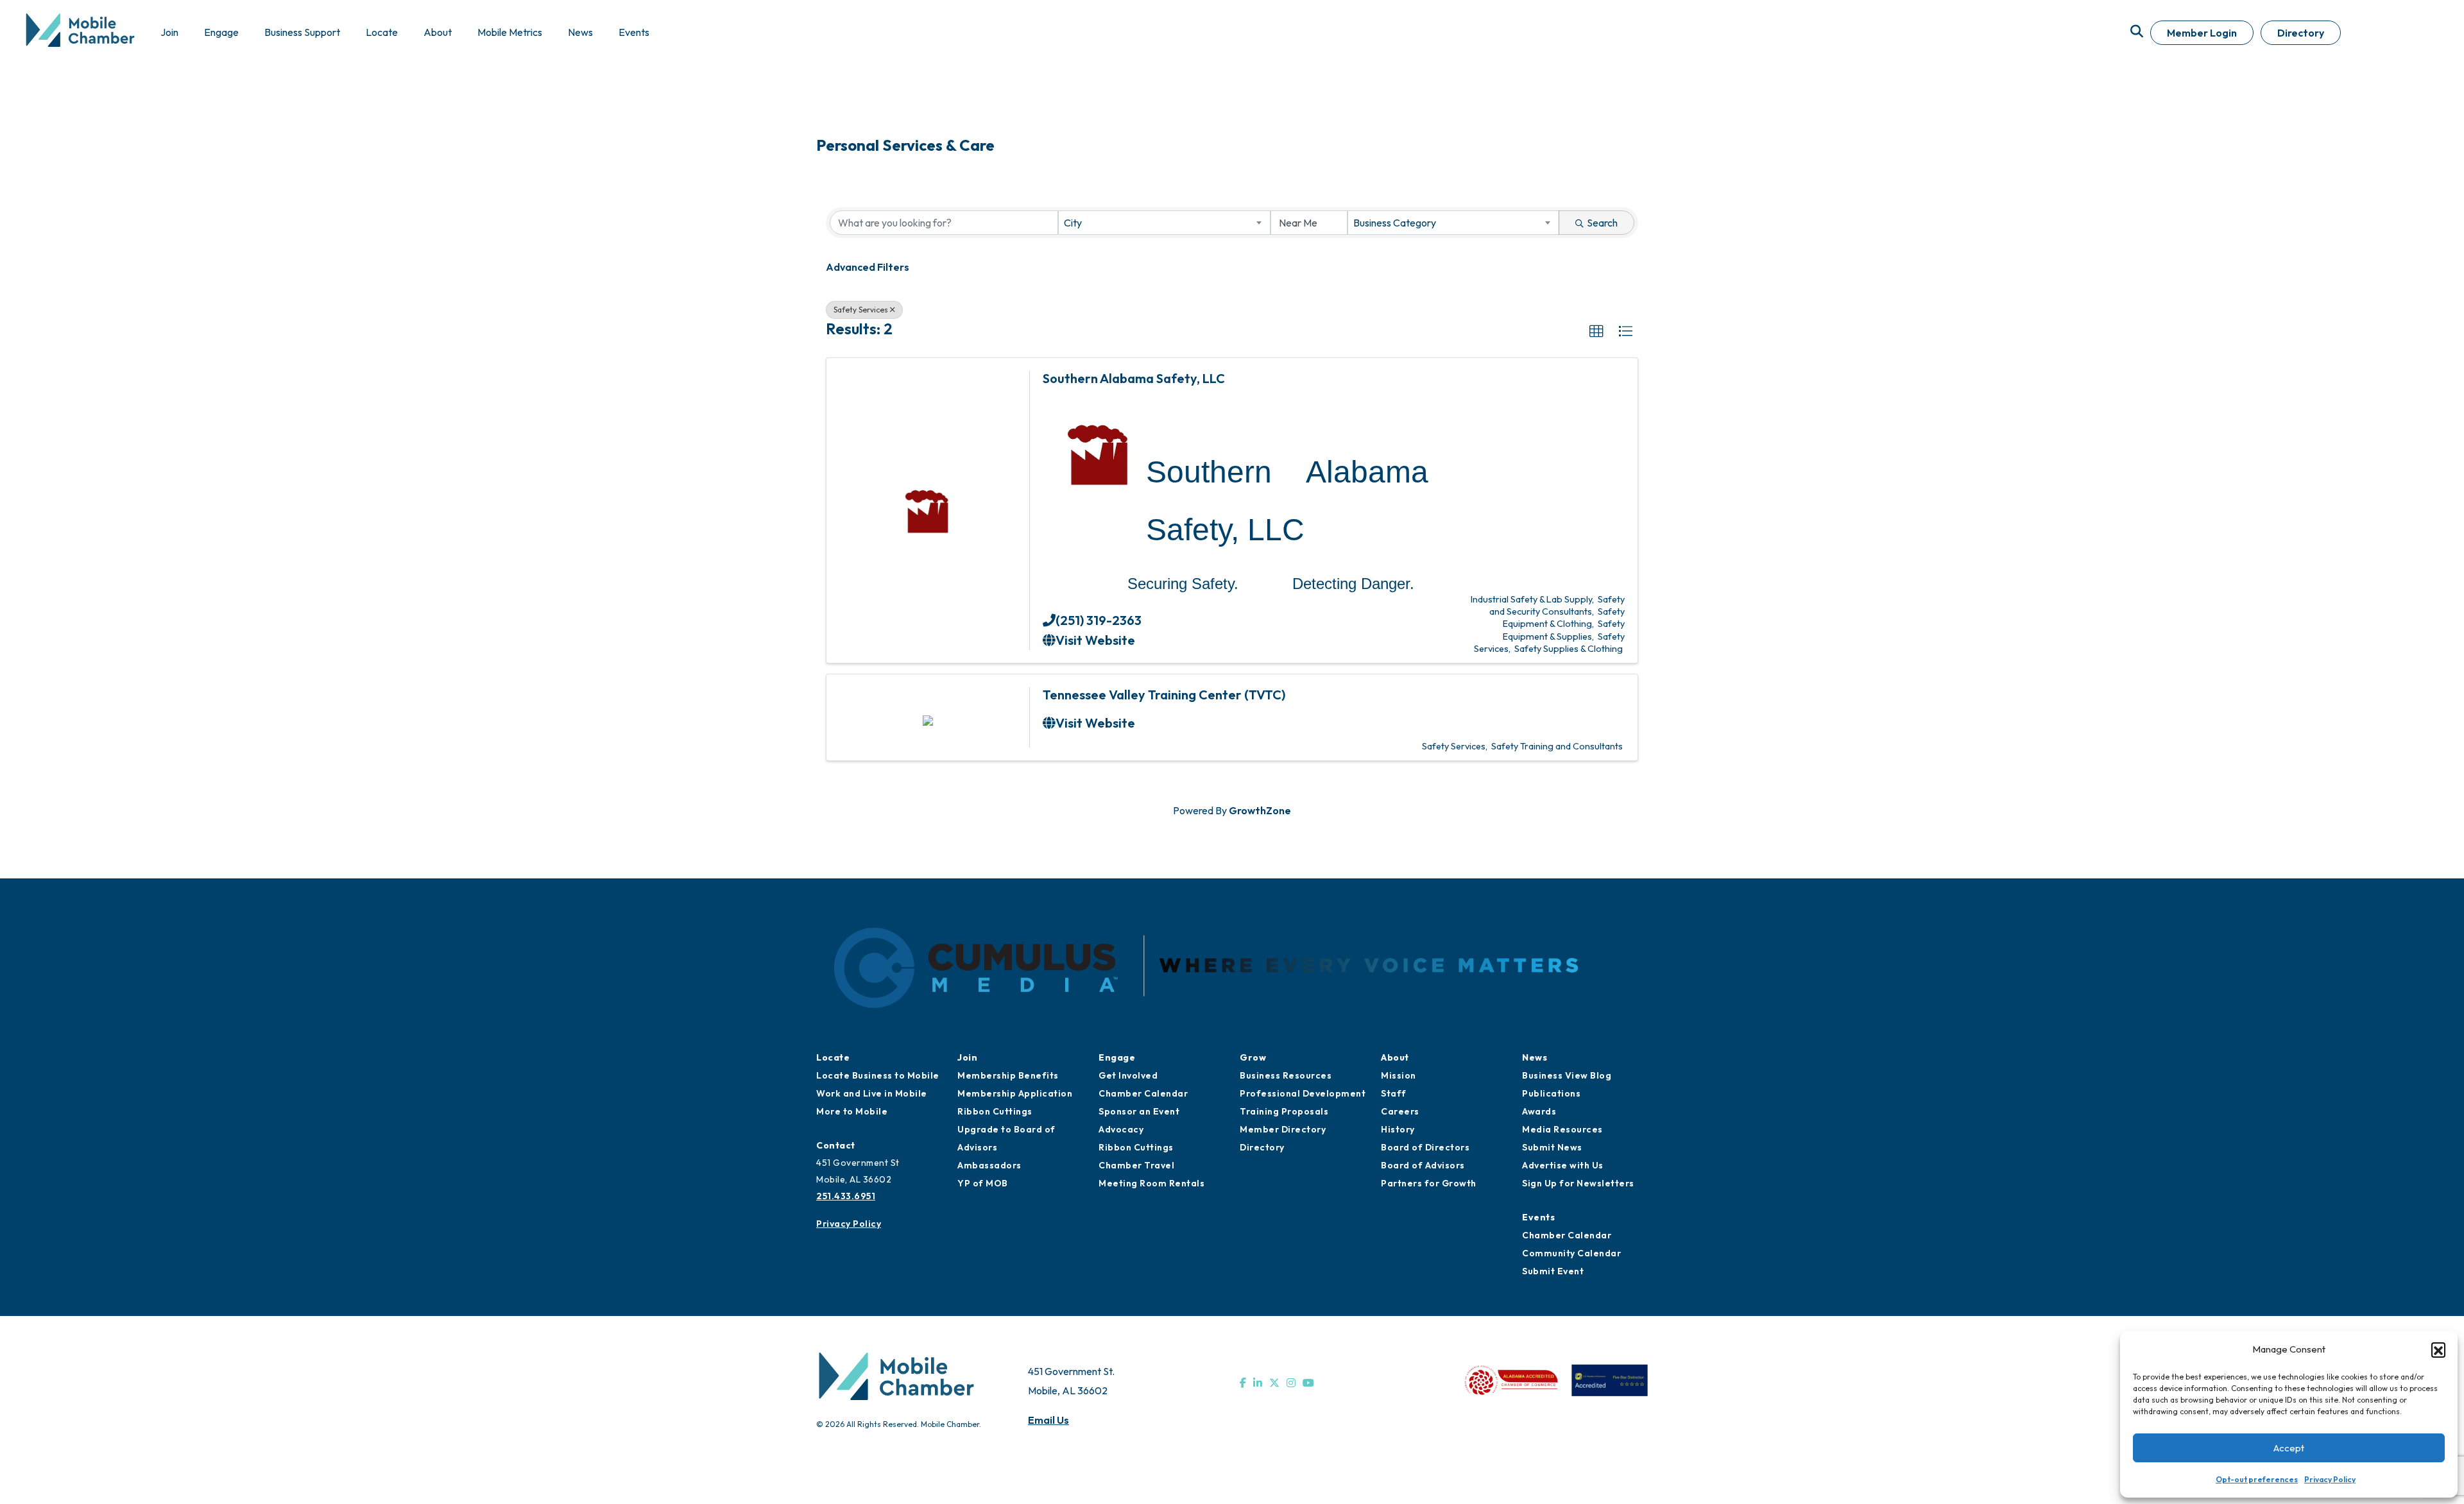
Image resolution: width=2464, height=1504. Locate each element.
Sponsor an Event (1139, 1111)
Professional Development (1303, 1093)
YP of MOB (983, 1183)
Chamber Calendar (1143, 1093)
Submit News (1552, 1147)
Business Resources (1286, 1075)
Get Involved (1128, 1075)
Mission (1399, 1075)
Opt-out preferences (2257, 1479)
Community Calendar (1571, 1253)
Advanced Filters (868, 267)
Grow (1253, 1057)
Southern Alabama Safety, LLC (1134, 378)
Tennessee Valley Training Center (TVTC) (1164, 695)
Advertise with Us (1563, 1165)
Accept (2289, 1448)
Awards (1539, 1111)
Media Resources (1562, 1129)
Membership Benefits (1008, 1075)
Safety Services (861, 310)
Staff (1394, 1093)
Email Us (1048, 1420)
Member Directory (1283, 1129)
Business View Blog (1567, 1075)
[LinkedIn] (1258, 1383)
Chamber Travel (1136, 1165)
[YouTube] (1308, 1383)
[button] (2438, 1349)
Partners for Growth (1429, 1183)
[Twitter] (1274, 1383)
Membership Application (1015, 1093)
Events (1538, 1217)
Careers (1400, 1111)
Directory (2301, 33)
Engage (1117, 1057)
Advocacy (1121, 1129)
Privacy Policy (2330, 1479)
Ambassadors (989, 1165)
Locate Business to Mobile (878, 1075)
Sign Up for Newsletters (1578, 1183)
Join (967, 1057)
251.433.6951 (846, 1196)
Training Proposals (1284, 1111)
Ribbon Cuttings (995, 1111)
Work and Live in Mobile (872, 1093)
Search (1602, 223)
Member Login (2202, 33)
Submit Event (1553, 1271)
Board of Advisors (1423, 1165)
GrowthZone (1260, 810)
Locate (833, 1057)
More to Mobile (852, 1111)
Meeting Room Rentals (1151, 1183)
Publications (1551, 1093)
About (1395, 1057)
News (1535, 1057)
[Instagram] (1291, 1383)
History (1398, 1129)
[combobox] (1164, 223)
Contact (836, 1145)
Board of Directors (1425, 1147)
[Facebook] (1243, 1383)
